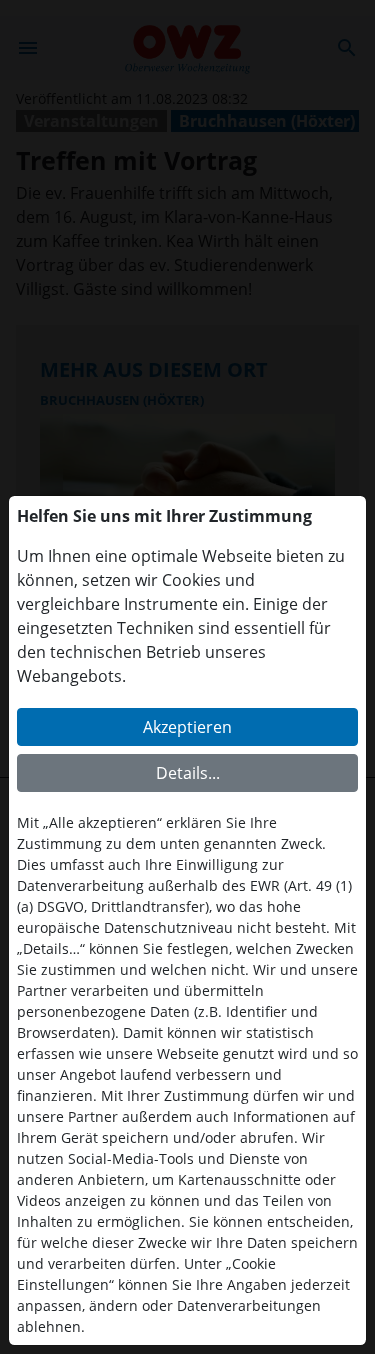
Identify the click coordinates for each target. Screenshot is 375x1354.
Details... (188, 773)
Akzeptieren (187, 727)
